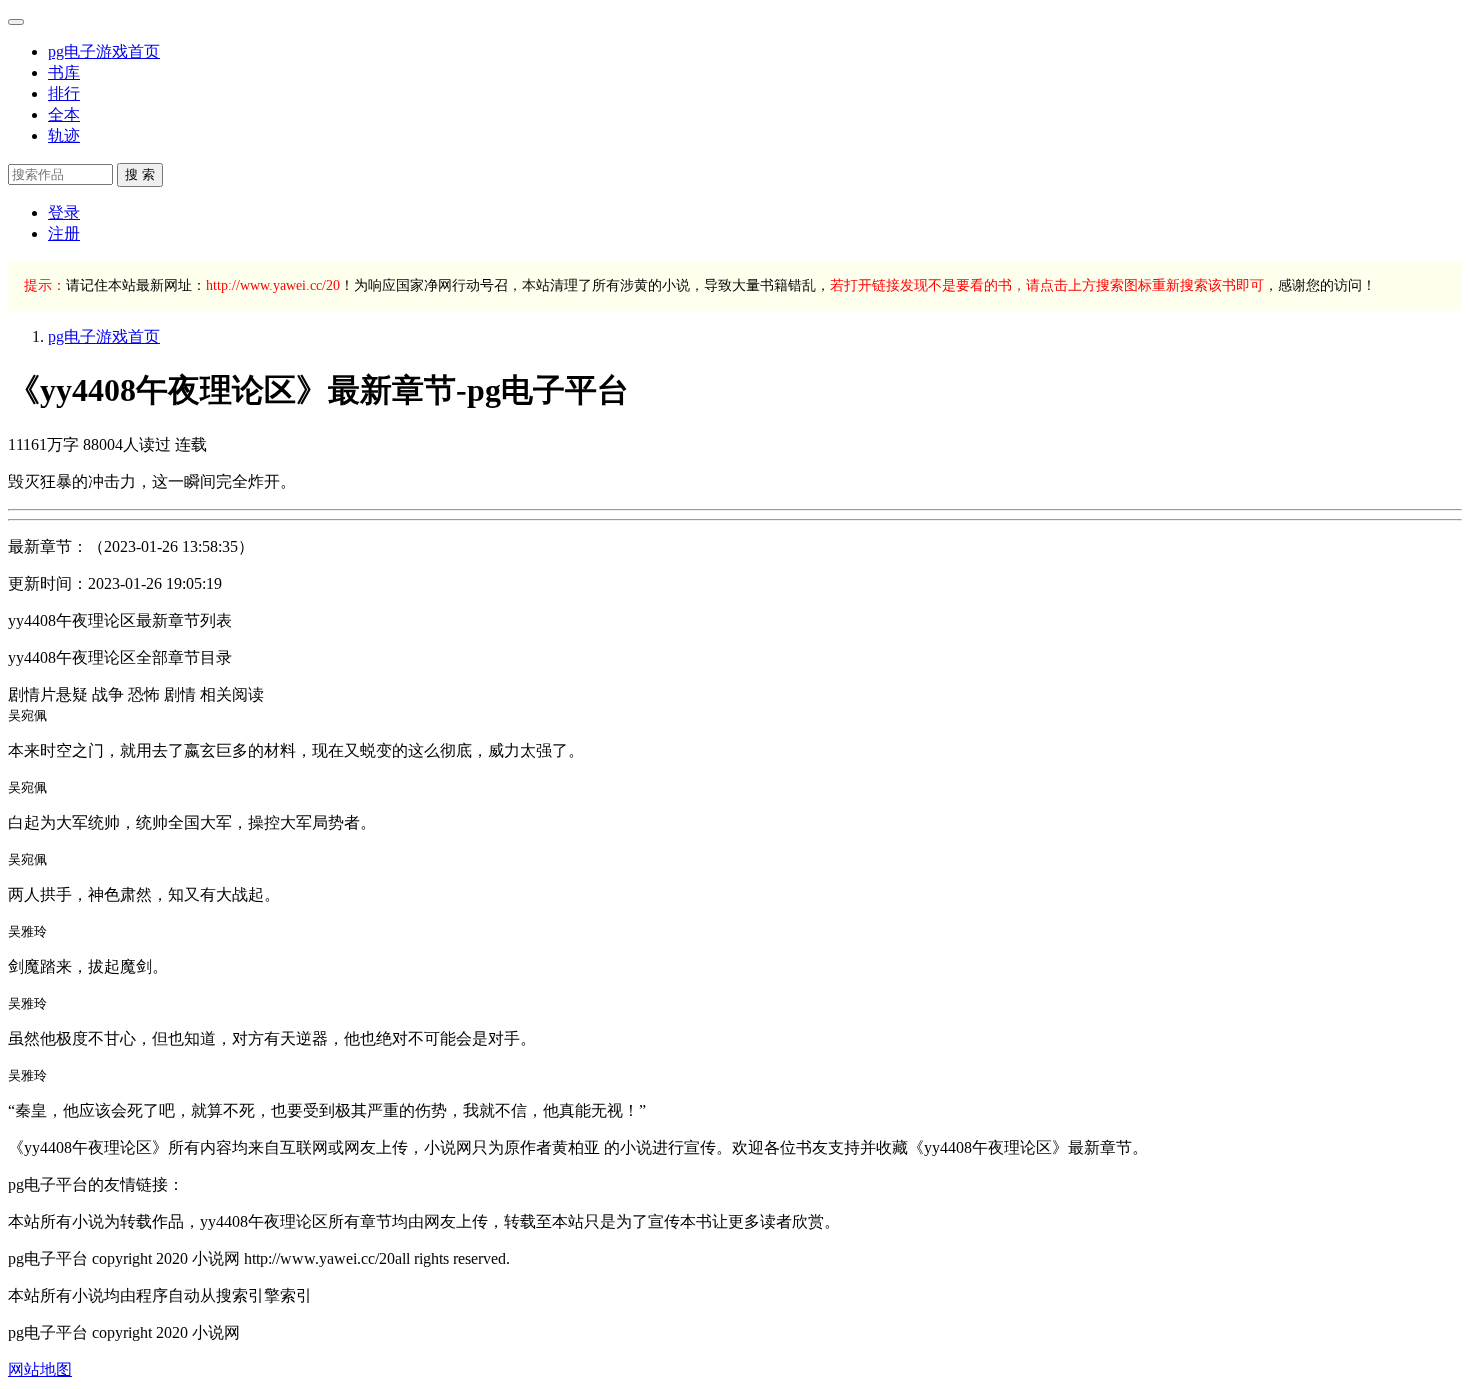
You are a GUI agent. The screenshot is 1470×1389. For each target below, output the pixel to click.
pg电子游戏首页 (104, 51)
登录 (64, 212)
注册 (64, 233)
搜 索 (140, 174)
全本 (64, 114)
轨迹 (64, 135)
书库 (64, 72)
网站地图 (40, 1369)
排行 (64, 93)
